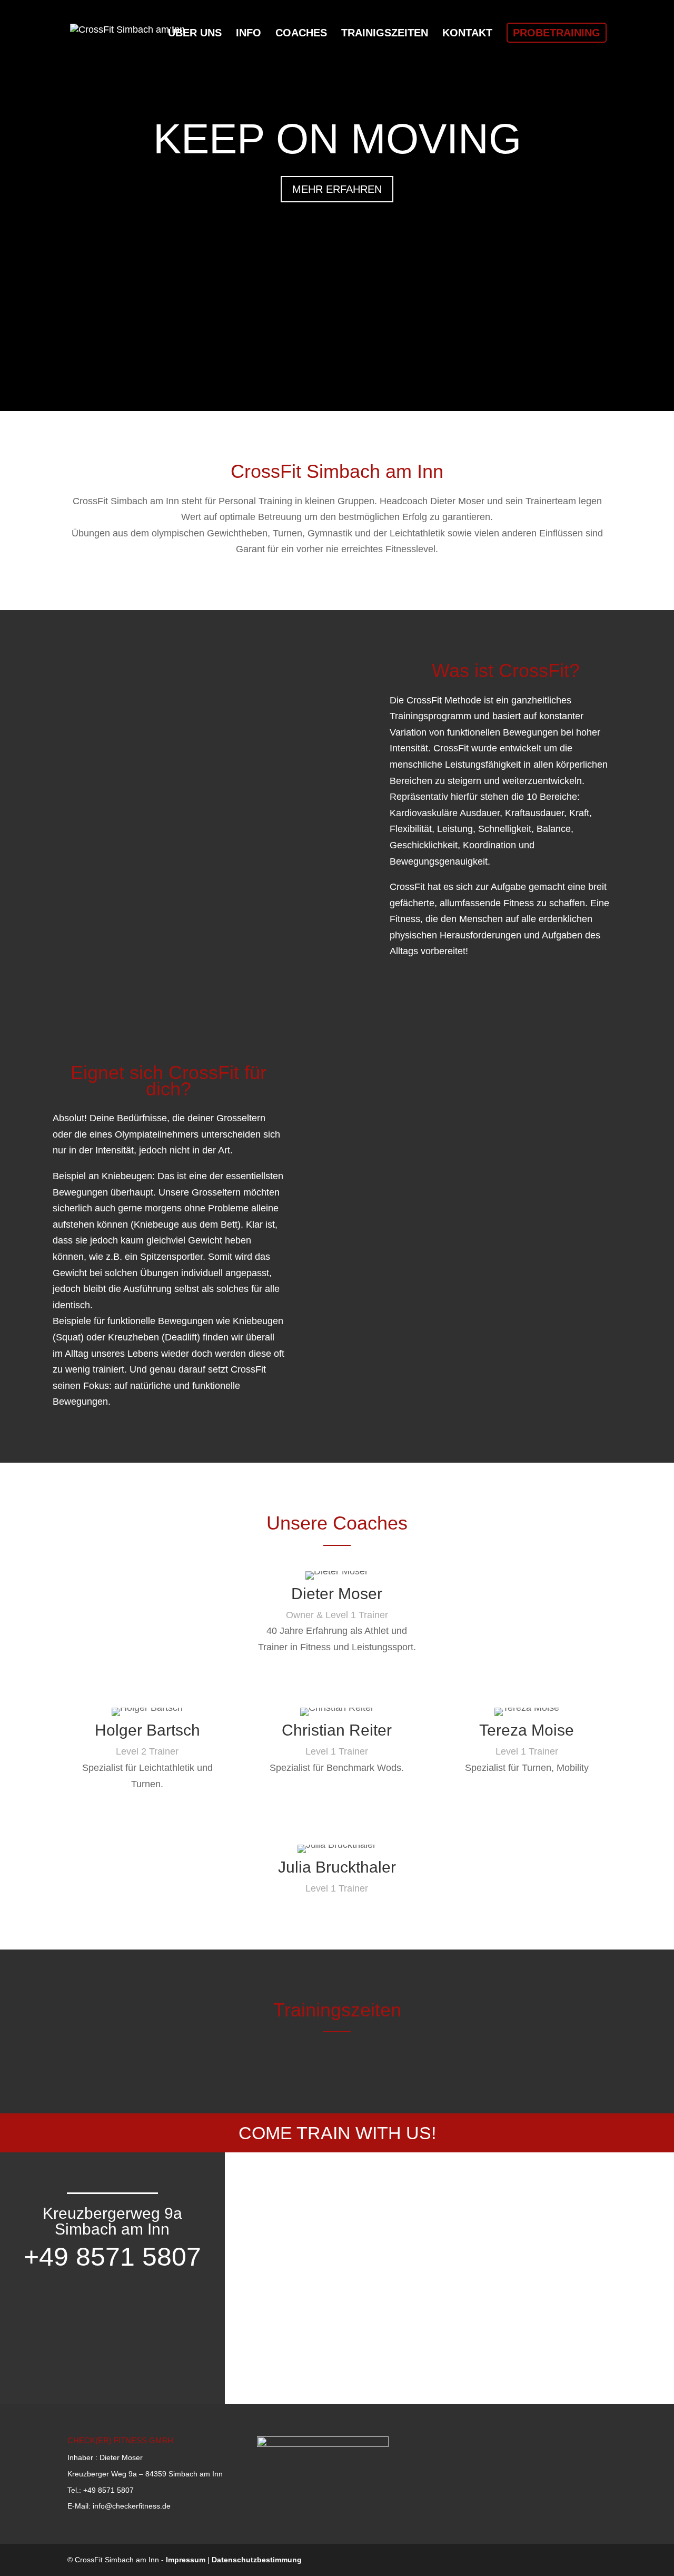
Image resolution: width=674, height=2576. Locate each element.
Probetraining (557, 33)
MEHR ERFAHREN (337, 189)
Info (249, 34)
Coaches (301, 34)
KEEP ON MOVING (337, 139)
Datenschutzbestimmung (257, 2560)
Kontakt (467, 34)
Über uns (195, 34)
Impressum (186, 2560)
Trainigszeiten (385, 34)
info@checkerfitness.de (132, 2506)
